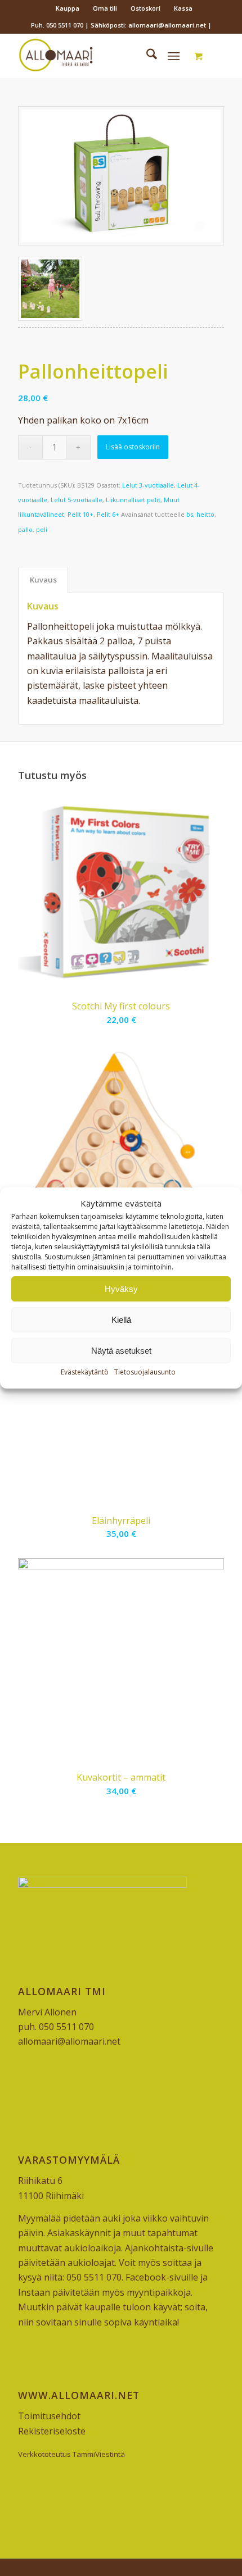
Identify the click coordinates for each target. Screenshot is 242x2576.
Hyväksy (121, 1289)
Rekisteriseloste (52, 2431)
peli (42, 529)
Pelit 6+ (108, 514)
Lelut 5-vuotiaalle (77, 500)
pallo (25, 529)
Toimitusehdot (49, 2416)
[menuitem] (68, 8)
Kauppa (68, 8)
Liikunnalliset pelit (133, 500)
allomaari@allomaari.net (69, 2041)
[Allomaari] (100, 56)
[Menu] (174, 56)
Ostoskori (145, 8)
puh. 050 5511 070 (56, 2027)
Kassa (183, 8)
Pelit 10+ (80, 514)
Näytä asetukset (121, 1351)
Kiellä (121, 1320)
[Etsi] (146, 56)
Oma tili (105, 8)
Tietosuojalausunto (145, 1373)
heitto (205, 514)
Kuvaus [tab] (43, 580)
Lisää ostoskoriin (133, 447)
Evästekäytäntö (85, 1373)
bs (190, 514)
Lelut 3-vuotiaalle (148, 485)
